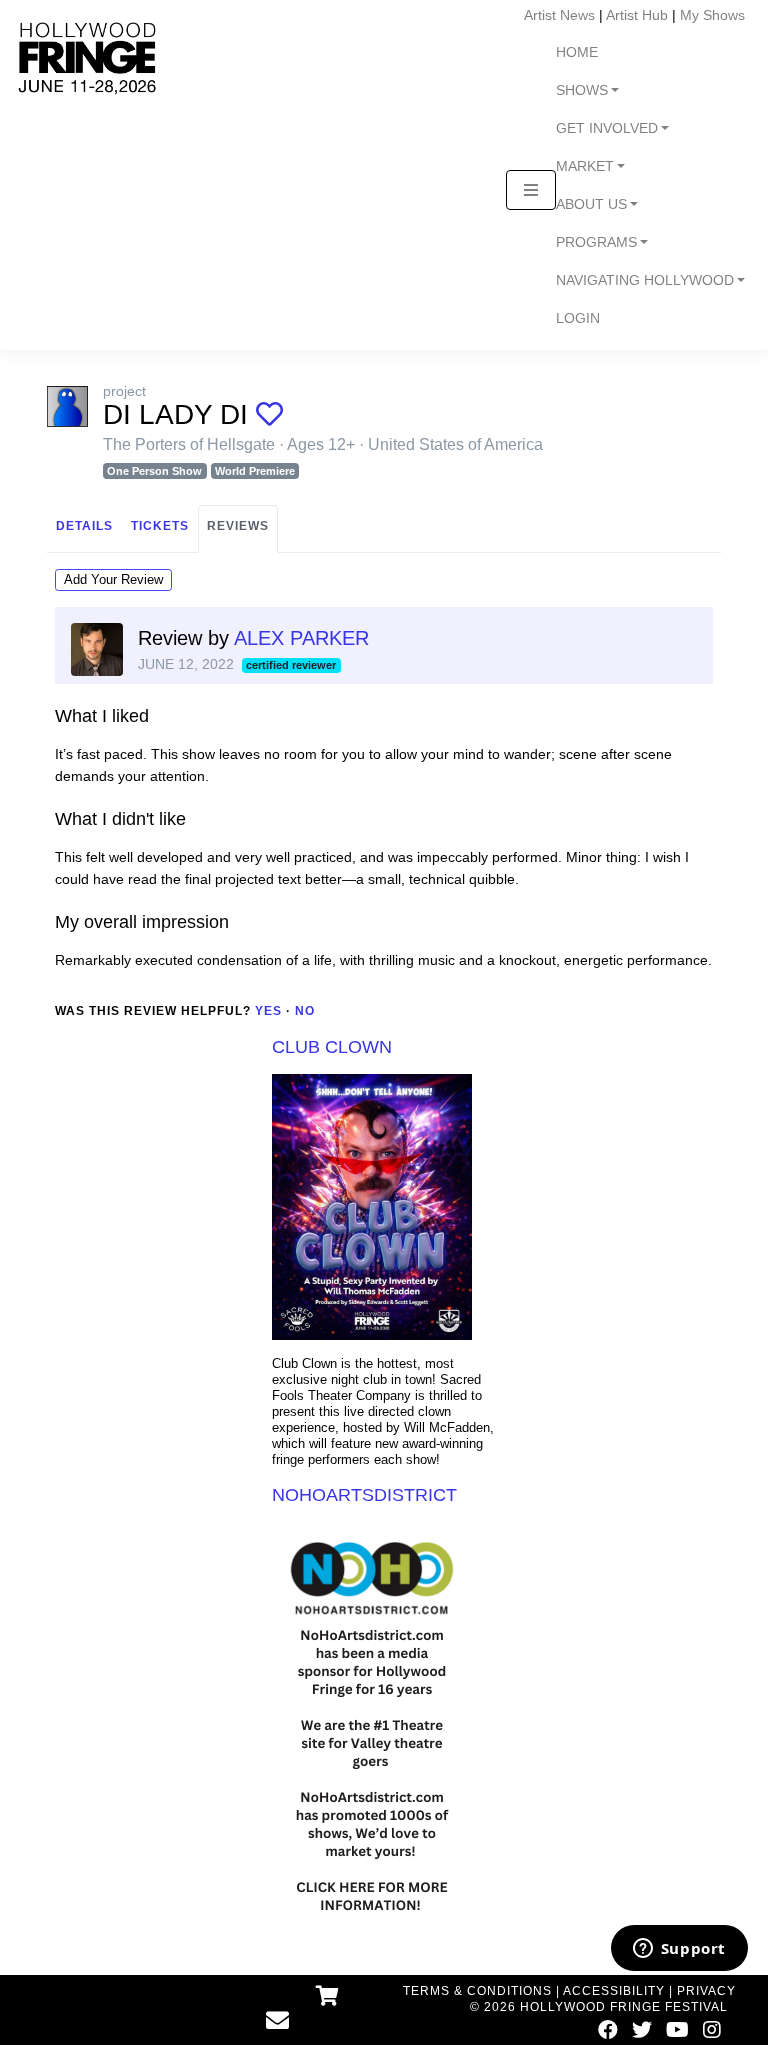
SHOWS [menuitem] (582, 90)
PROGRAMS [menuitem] (596, 242)
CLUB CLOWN (332, 1047)
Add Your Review (113, 579)
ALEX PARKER (301, 638)
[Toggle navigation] (531, 190)
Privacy (706, 1991)
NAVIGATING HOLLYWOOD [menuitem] (645, 280)
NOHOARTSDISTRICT (364, 1495)
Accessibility (614, 1991)
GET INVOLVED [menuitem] (607, 128)
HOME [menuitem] (577, 52)
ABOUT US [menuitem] (591, 204)
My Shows (712, 15)
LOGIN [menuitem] (578, 318)
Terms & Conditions (477, 1991)
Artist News (559, 15)
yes (268, 1011)
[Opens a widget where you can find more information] (679, 1950)
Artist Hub (637, 15)
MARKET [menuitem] (585, 166)
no (305, 1011)
